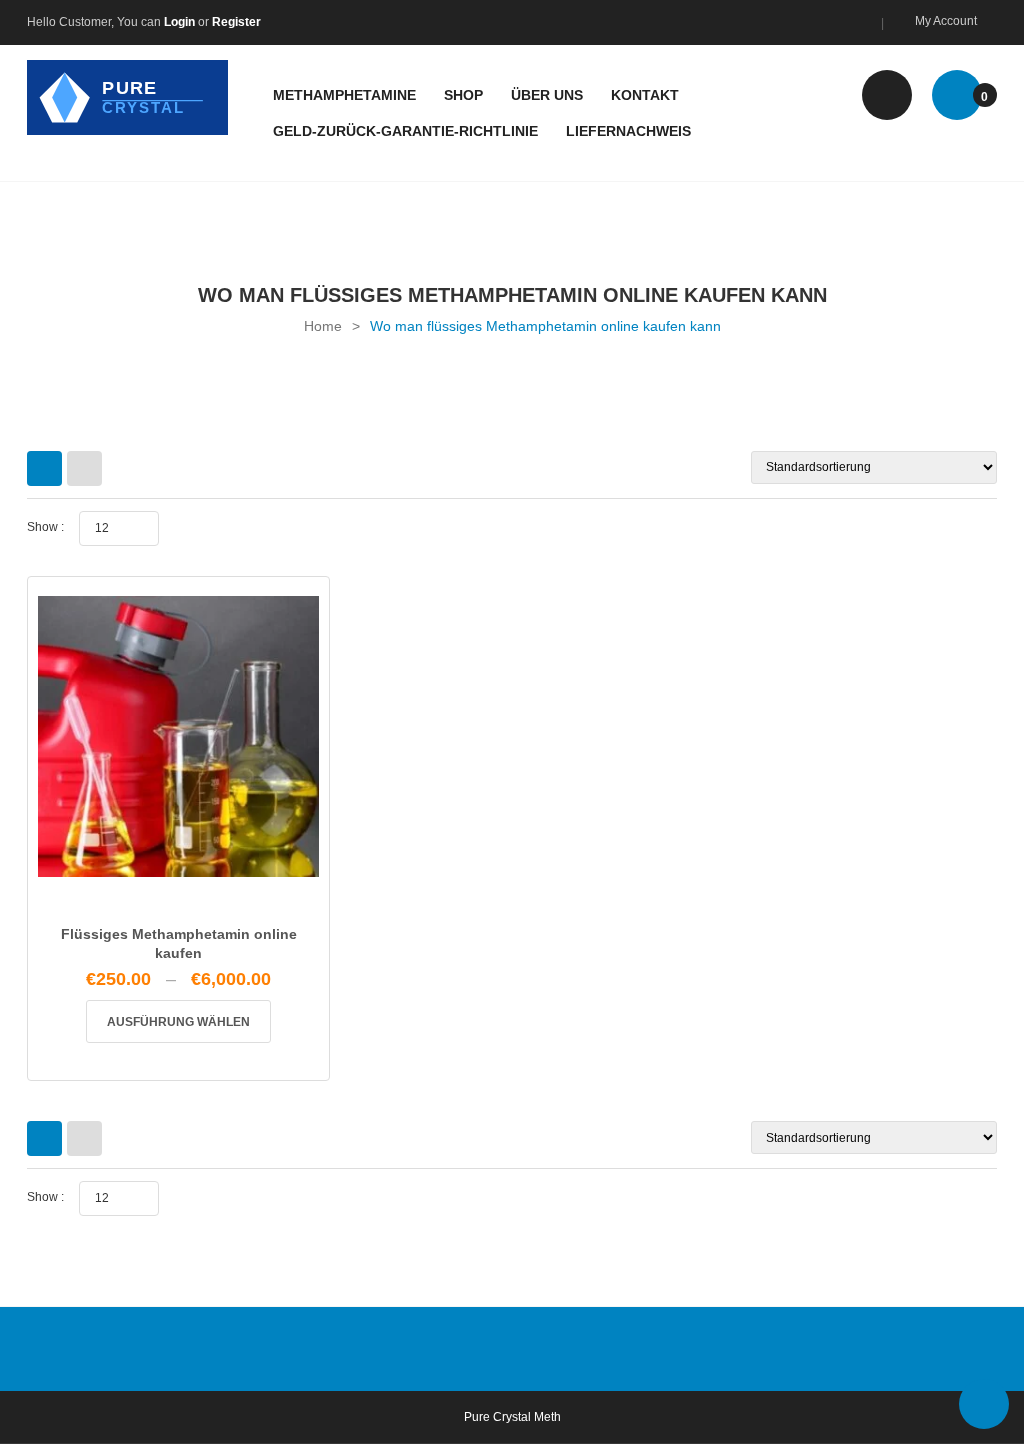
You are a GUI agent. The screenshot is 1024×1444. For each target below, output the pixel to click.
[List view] (84, 468)
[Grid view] (44, 468)
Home (323, 326)
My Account (946, 21)
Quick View (178, 869)
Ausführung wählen (178, 1022)
